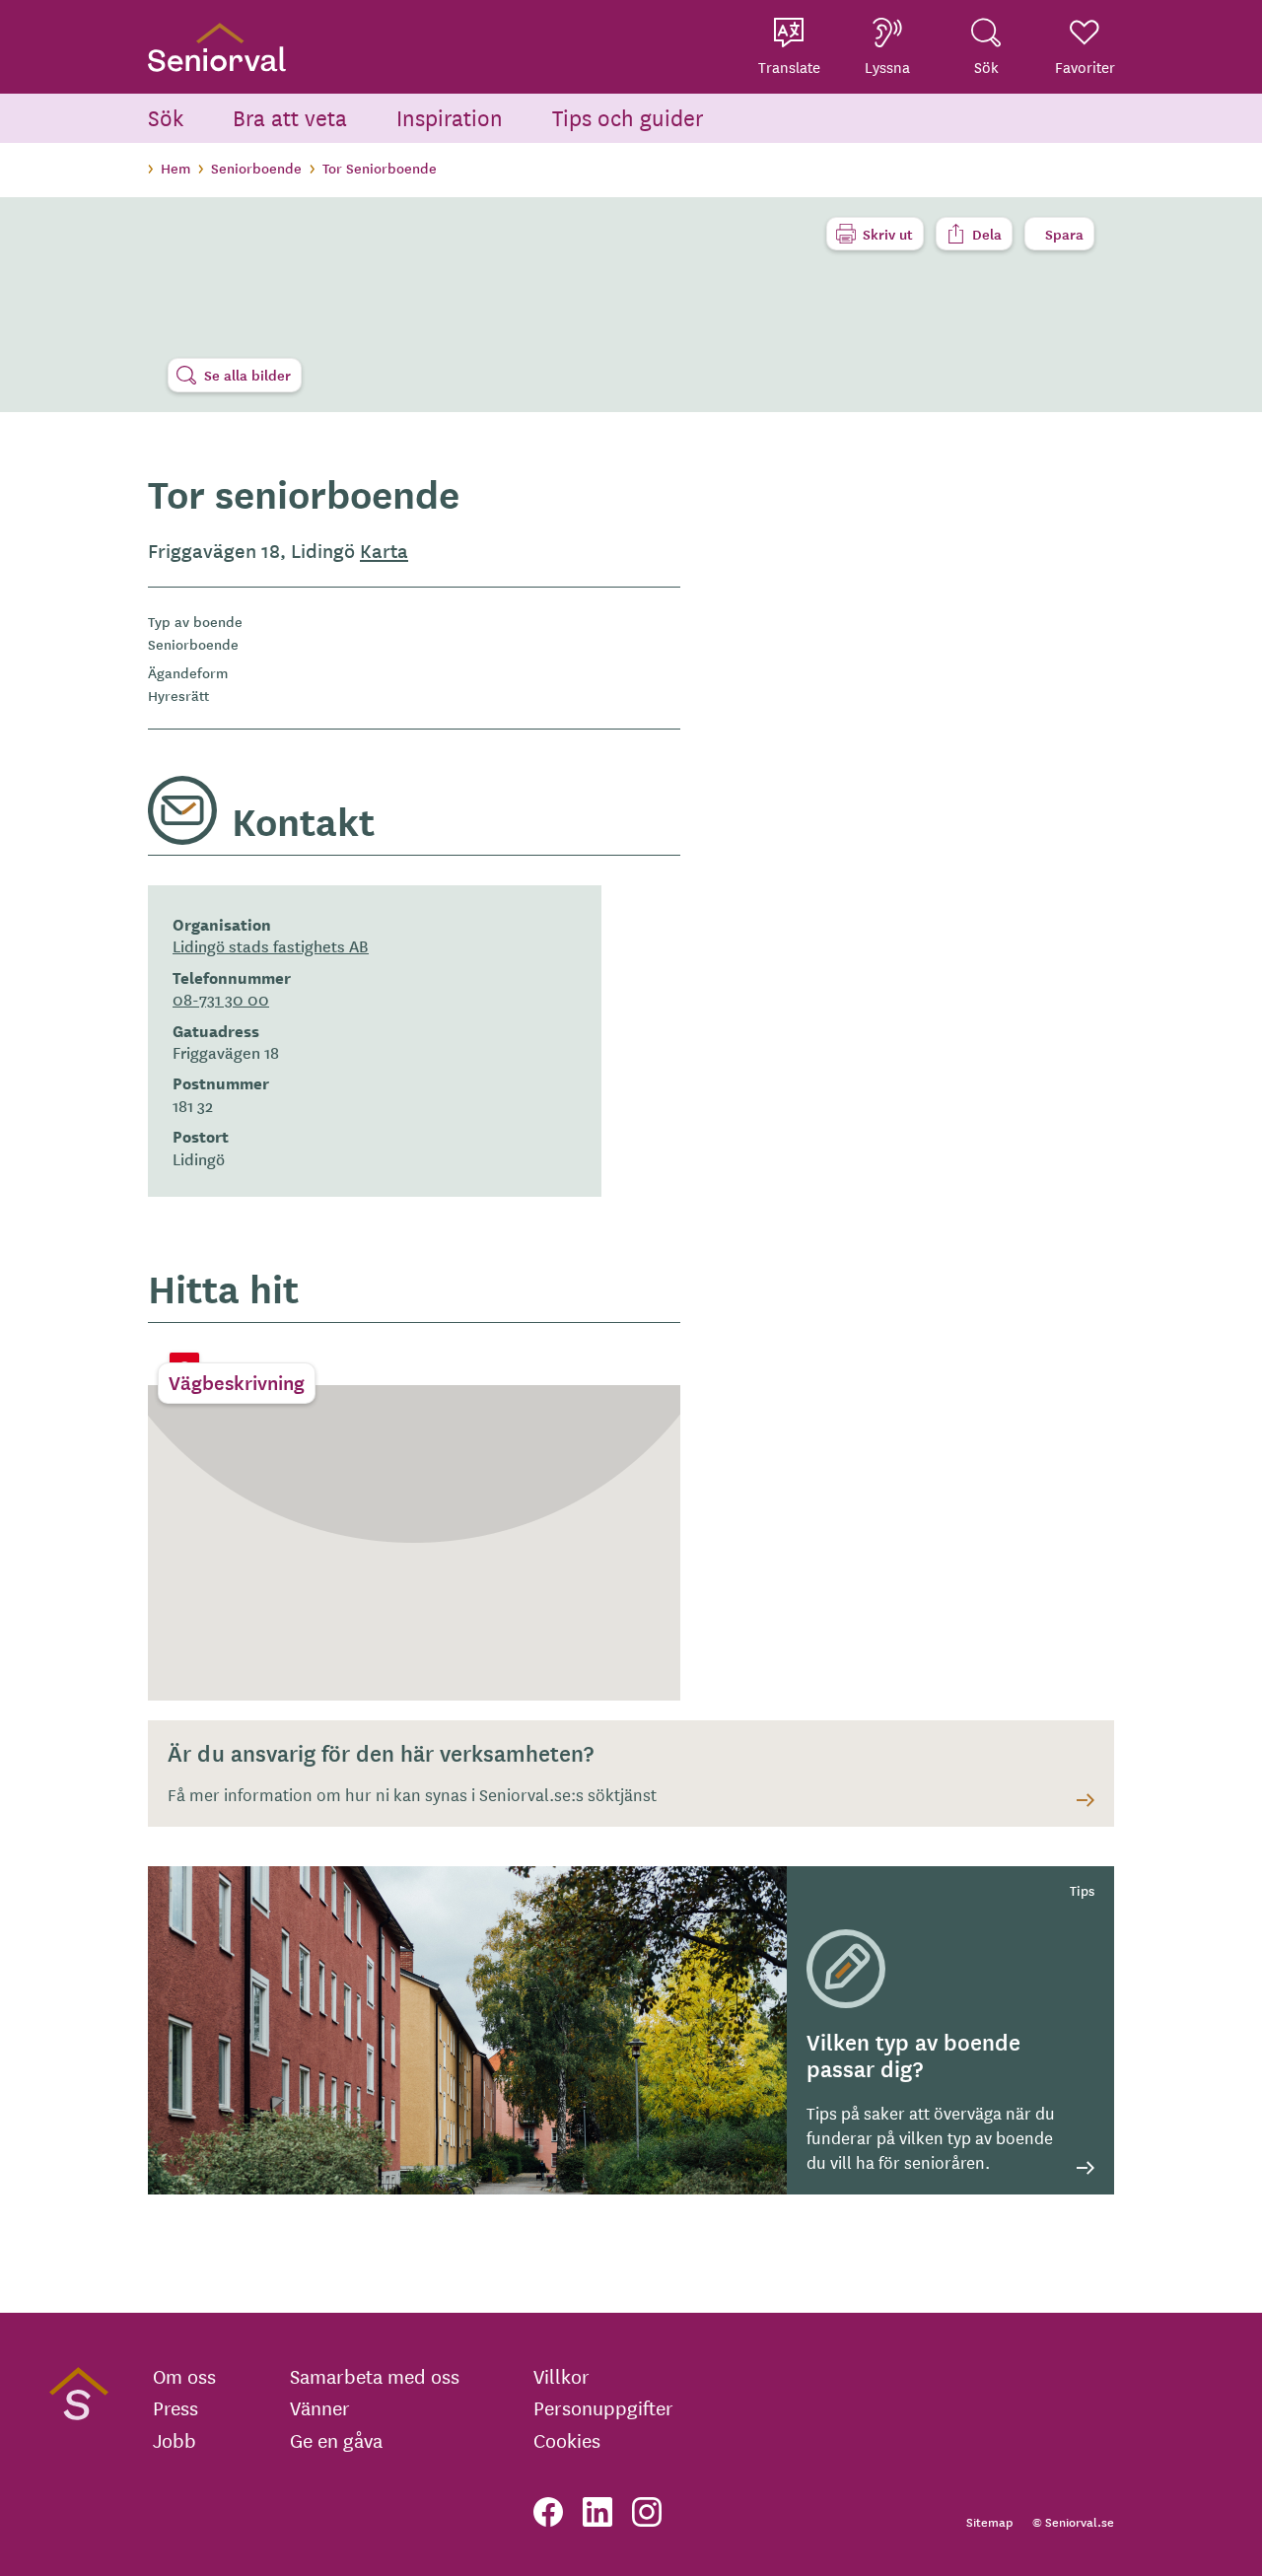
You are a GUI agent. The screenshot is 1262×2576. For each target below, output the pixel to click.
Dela (987, 234)
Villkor (561, 2376)
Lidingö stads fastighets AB (271, 945)
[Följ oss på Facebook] (548, 2512)
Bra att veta (290, 117)
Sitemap (989, 2521)
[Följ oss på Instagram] (647, 2512)
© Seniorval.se (1073, 2521)
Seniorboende (256, 168)
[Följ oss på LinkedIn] (597, 2512)
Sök (166, 117)
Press (175, 2407)
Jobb (175, 2440)
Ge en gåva (336, 2440)
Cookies (567, 2440)
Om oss (184, 2376)
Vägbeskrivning (237, 1382)
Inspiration (450, 117)
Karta (384, 550)
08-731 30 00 (221, 999)
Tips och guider (628, 117)
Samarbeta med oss (375, 2376)
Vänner (320, 2407)
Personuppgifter (603, 2407)
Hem (175, 168)
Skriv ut (888, 234)
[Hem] (217, 47)
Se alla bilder (247, 375)
